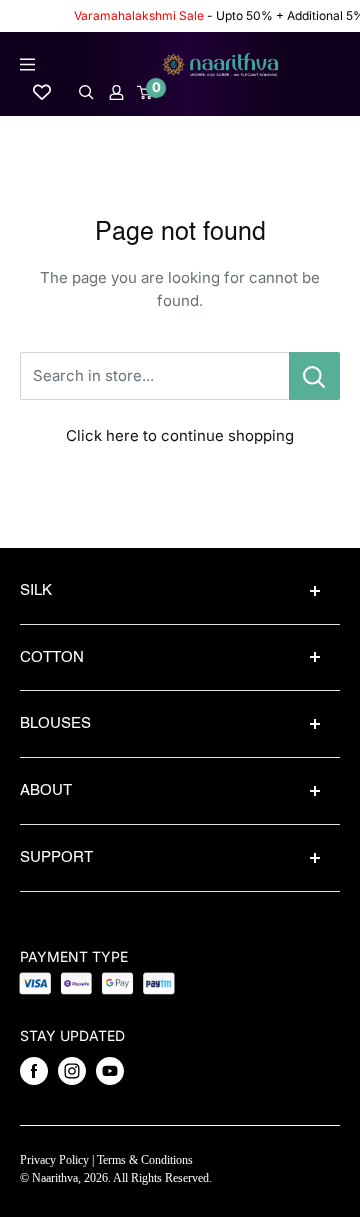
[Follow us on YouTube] (110, 1071)
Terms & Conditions (145, 1160)
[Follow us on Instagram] (72, 1071)
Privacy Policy (54, 1160)
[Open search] (86, 92)
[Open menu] (27, 64)
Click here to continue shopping (180, 435)
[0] (145, 92)
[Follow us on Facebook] (34, 1071)
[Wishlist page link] (42, 92)
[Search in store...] (314, 376)
